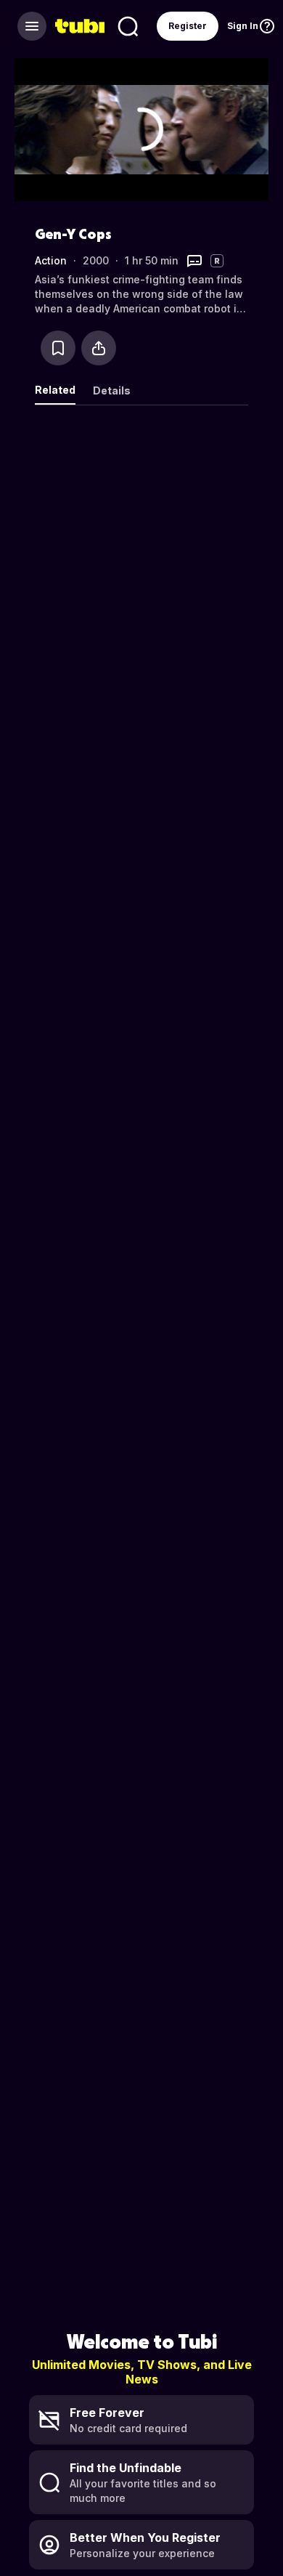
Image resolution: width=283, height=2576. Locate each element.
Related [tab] (55, 390)
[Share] (99, 348)
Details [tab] (112, 390)
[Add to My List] (58, 348)
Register (188, 26)
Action (51, 260)
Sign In (243, 26)
